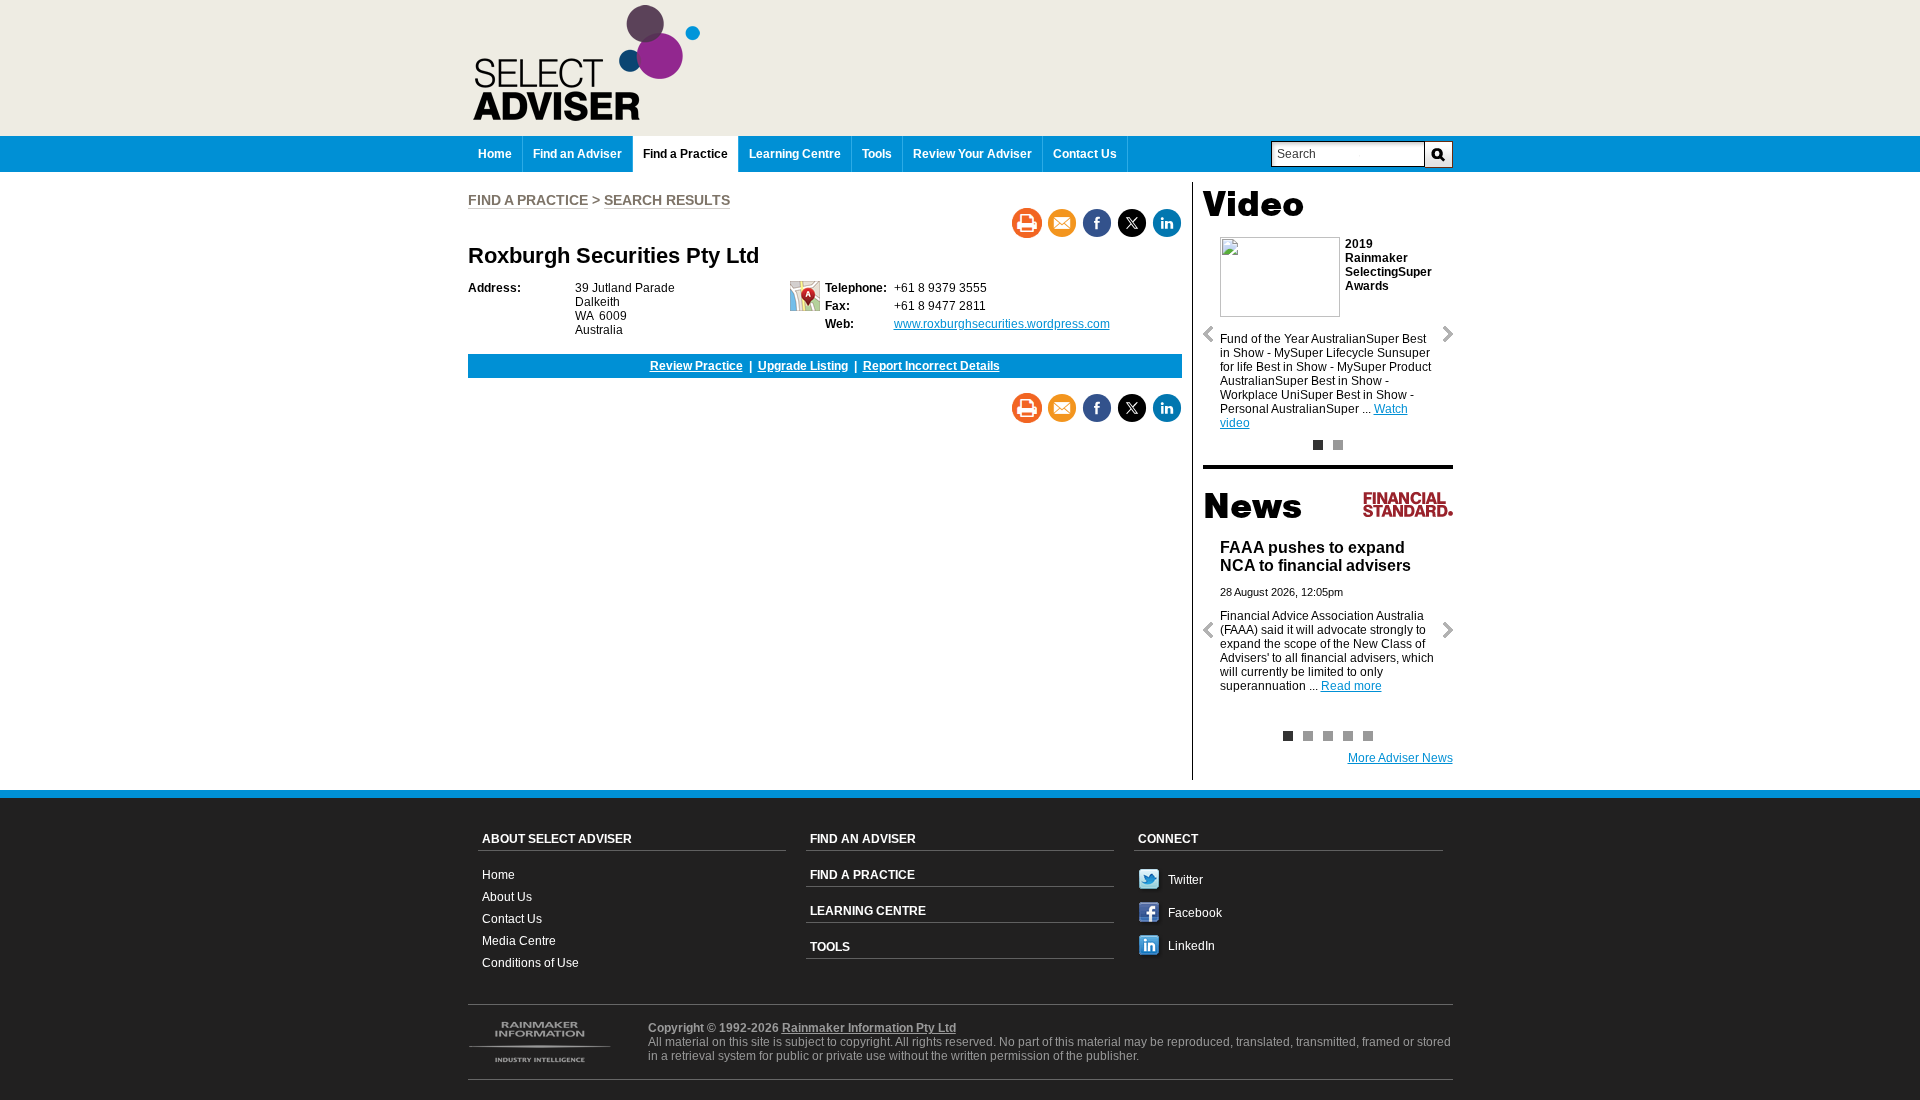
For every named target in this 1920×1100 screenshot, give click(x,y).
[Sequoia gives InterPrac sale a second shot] (1308, 736)
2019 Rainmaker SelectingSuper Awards (1388, 265)
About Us (507, 897)
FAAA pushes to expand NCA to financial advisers (1315, 556)
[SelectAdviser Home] (963, 63)
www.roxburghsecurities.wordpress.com (1002, 324)
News (1252, 506)
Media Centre (519, 941)
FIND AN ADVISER (863, 839)
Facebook (1195, 913)
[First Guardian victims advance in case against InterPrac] (1348, 736)
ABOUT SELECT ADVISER (557, 839)
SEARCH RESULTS (667, 200)
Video (1253, 204)
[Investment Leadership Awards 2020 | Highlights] (1338, 445)
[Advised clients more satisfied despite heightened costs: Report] (1328, 736)
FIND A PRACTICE (528, 200)
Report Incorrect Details (931, 366)
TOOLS (830, 947)
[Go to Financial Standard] (1408, 504)
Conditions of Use (530, 963)
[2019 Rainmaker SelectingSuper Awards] (1318, 445)
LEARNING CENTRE (868, 911)
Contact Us (512, 919)
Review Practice (696, 366)
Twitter (1185, 880)
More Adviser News (1400, 758)
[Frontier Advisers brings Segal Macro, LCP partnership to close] (1368, 736)
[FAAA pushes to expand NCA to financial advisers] (1288, 736)
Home (498, 875)
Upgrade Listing (803, 366)
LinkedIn (1191, 946)
